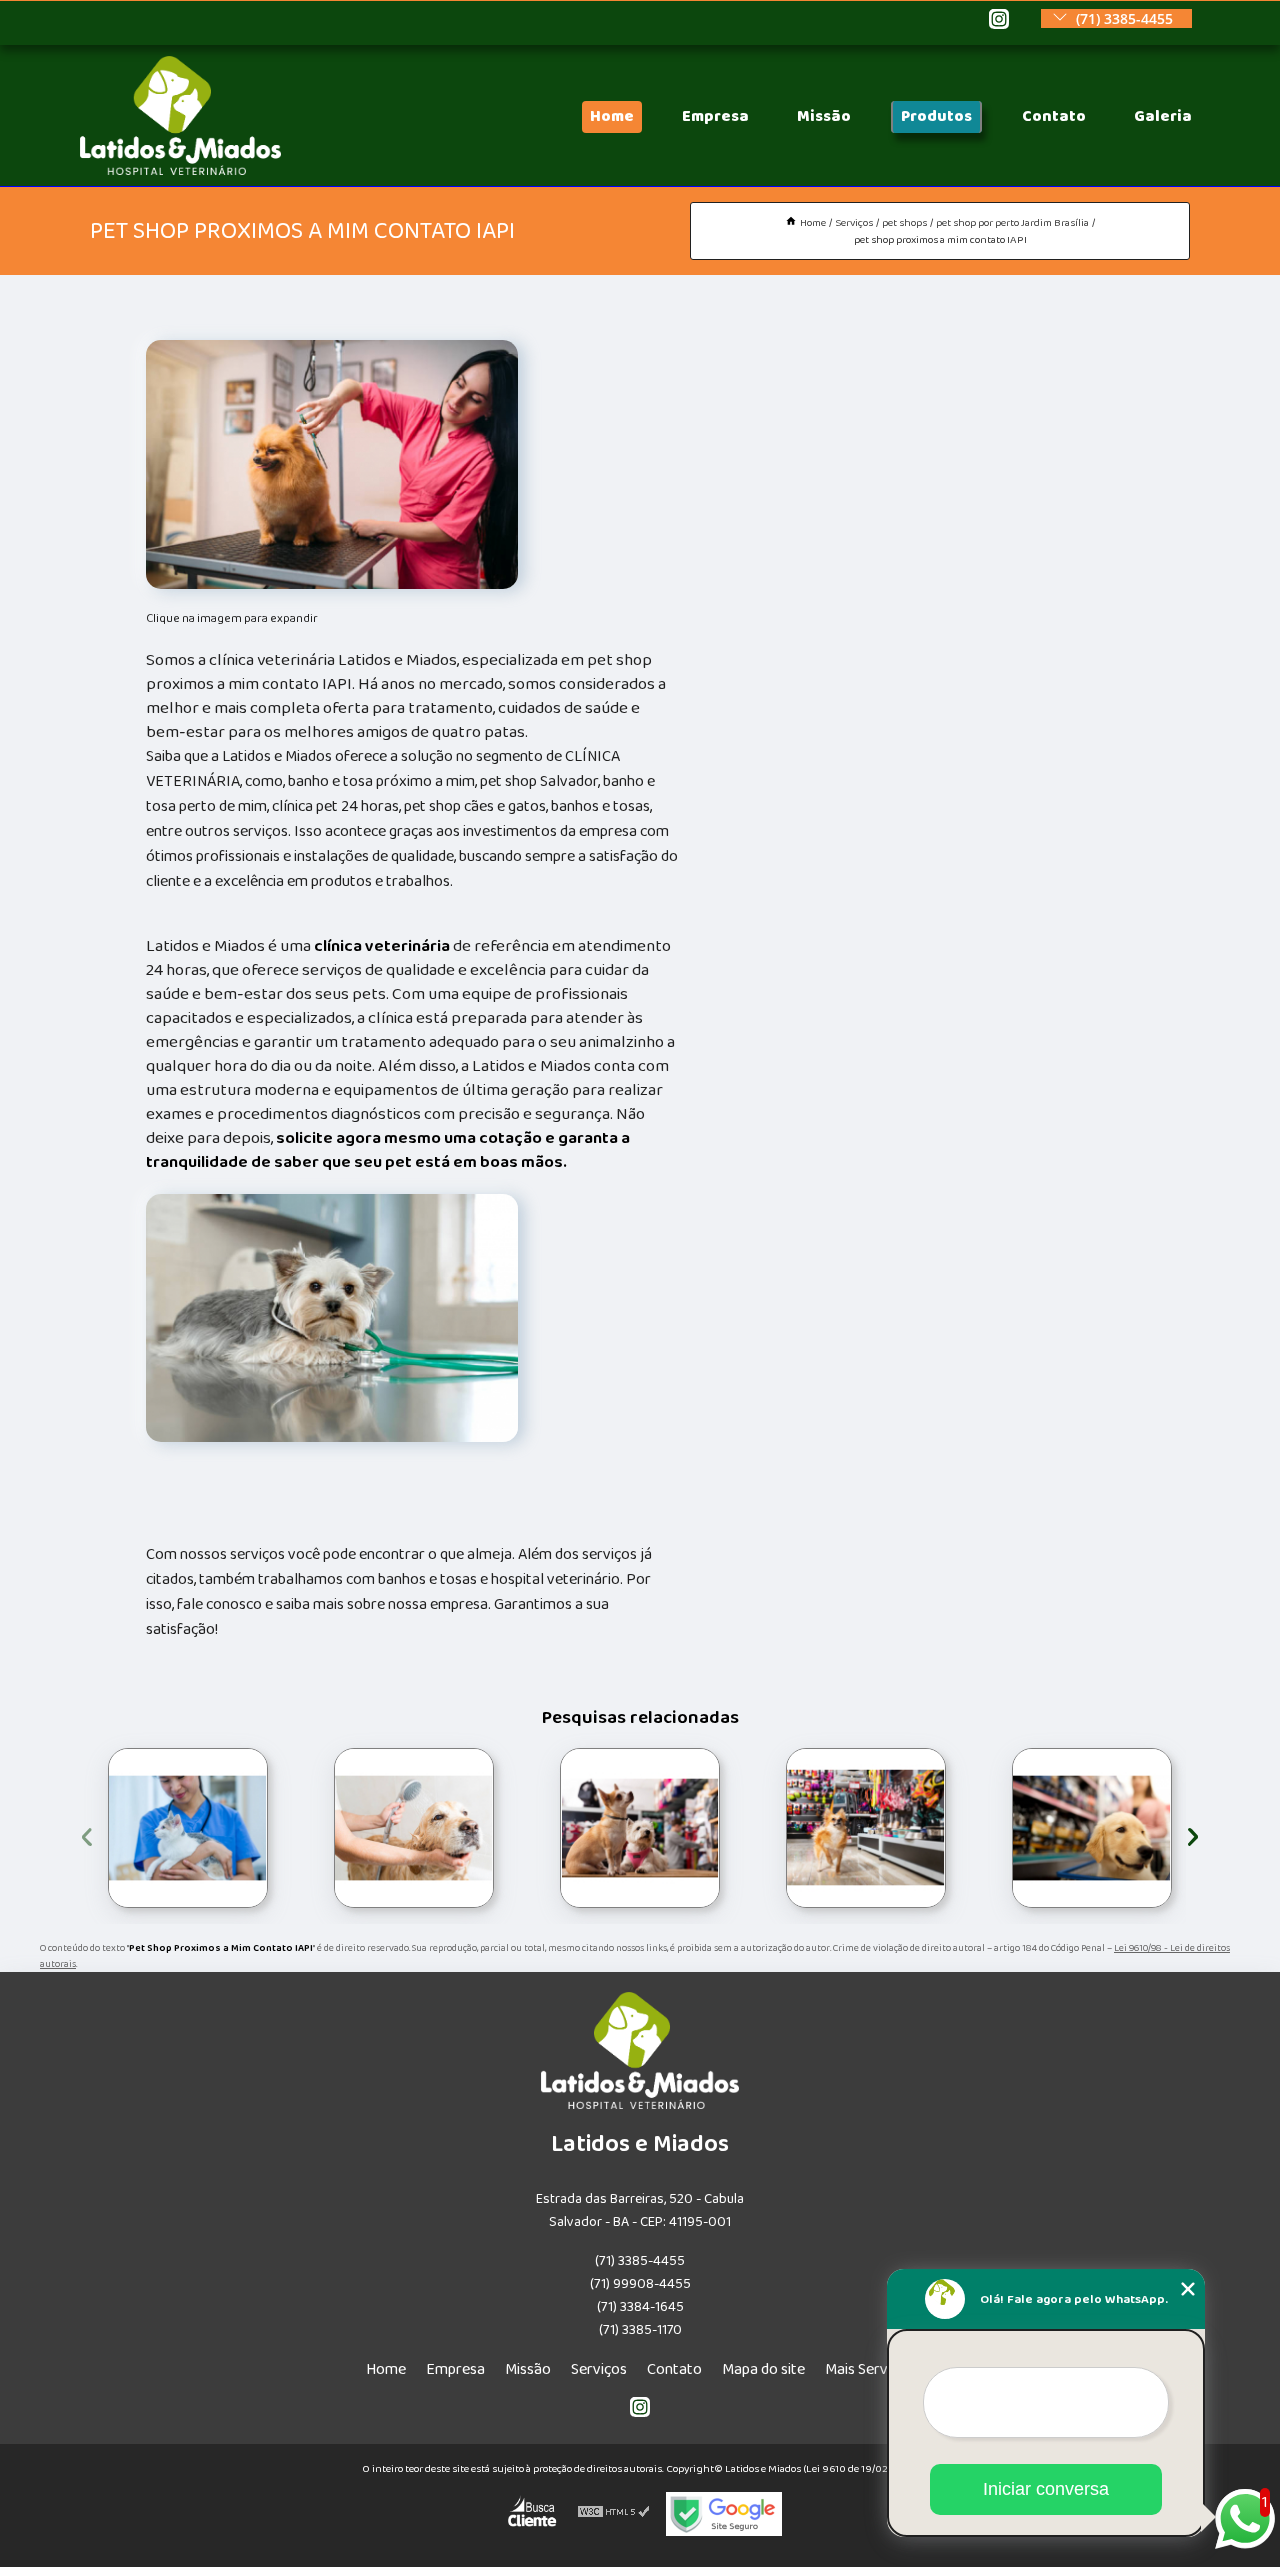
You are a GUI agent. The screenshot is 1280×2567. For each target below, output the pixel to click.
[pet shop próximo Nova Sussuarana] (866, 1828)
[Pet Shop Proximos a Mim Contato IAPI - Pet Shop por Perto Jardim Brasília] (332, 464)
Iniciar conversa (1046, 2489)
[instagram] (999, 20)
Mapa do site (763, 2369)
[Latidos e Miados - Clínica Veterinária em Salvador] (180, 170)
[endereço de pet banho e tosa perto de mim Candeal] (640, 1828)
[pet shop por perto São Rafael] (414, 1828)
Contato (1054, 116)
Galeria (1163, 116)
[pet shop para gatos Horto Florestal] (188, 1828)
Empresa (715, 116)
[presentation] (87, 1833)
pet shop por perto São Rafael (330, 1828)
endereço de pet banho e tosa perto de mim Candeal (557, 1828)
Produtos (936, 116)
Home (612, 116)
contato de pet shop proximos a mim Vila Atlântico (1005, 1828)
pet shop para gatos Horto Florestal (86, 1828)
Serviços (599, 2369)
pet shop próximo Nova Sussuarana (778, 1828)
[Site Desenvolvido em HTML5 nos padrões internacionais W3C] (614, 2514)
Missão (824, 116)
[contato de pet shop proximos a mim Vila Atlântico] (1092, 1828)
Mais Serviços (869, 2369)
